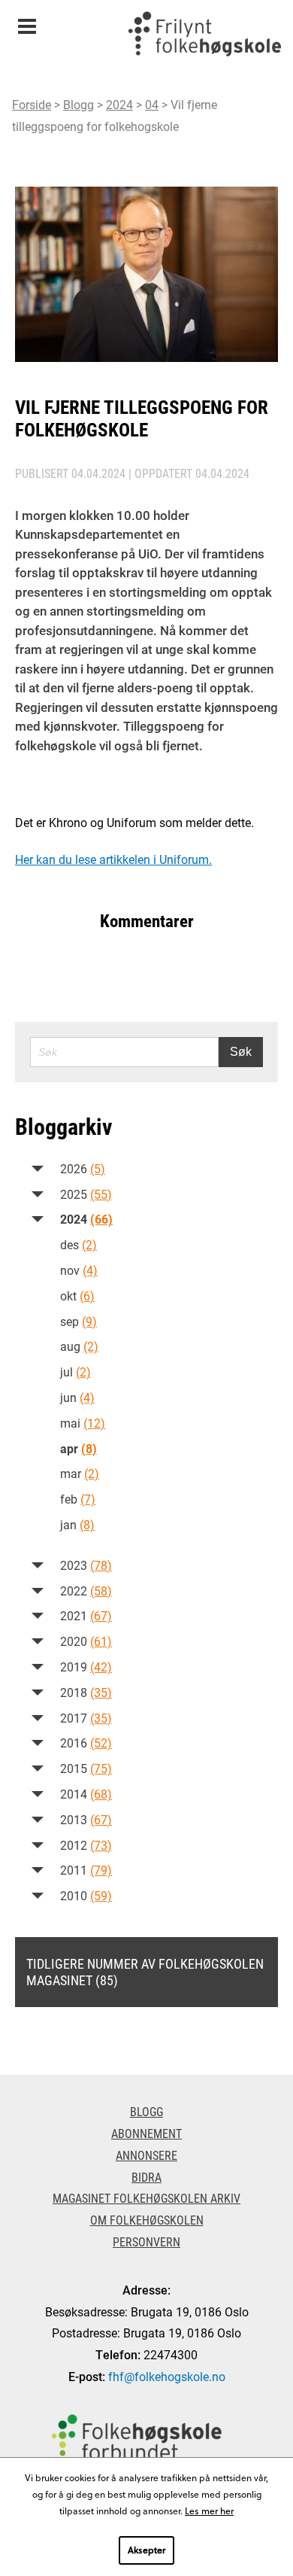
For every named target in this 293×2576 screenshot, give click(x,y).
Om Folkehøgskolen (147, 2220)
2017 (86, 1718)
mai (83, 1423)
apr (79, 1448)
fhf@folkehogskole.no (167, 2376)
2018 (86, 1692)
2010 (86, 1895)
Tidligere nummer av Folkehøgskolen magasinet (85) (145, 1972)
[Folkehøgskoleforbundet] (137, 2439)
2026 (83, 1168)
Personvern (146, 2241)
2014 (86, 1794)
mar (80, 1473)
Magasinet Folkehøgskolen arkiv (146, 2198)
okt (77, 1296)
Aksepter (146, 2550)
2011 (86, 1870)
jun (77, 1397)
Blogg (79, 104)
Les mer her (209, 2511)
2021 (86, 1615)
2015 (86, 1768)
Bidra (146, 2177)
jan (77, 1524)
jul (76, 1372)
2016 (86, 1743)
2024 (119, 104)
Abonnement (146, 2133)
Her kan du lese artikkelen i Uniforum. (113, 859)
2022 (86, 1591)
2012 (86, 1845)
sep (79, 1321)
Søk (241, 1052)
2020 (86, 1641)
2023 (86, 1565)
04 (152, 104)
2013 (86, 1819)
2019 (86, 1667)
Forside (32, 104)
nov (79, 1270)
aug (79, 1346)
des (79, 1244)
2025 (86, 1194)
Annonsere (146, 2155)
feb (78, 1499)
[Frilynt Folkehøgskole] (204, 38)
